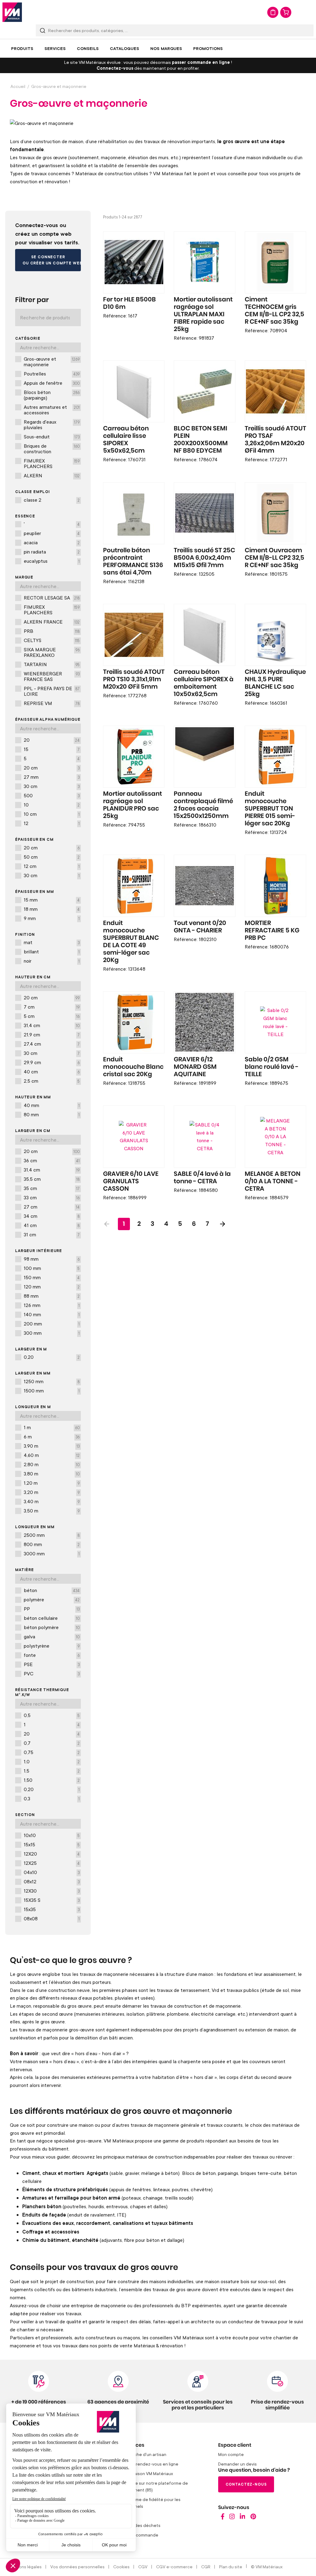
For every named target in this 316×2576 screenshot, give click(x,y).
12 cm (52, 866)
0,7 (52, 1743)
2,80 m (52, 1464)
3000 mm (52, 1553)
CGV (143, 2567)
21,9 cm (52, 1035)
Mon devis (273, 12)
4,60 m (52, 1455)
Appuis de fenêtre (52, 383)
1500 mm (52, 1391)
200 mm (52, 1324)
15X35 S (52, 1900)
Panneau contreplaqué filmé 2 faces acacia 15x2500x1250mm (203, 805)
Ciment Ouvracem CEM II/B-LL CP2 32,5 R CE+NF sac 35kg (274, 558)
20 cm (52, 768)
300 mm (52, 1333)
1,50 (52, 1780)
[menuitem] (22, 48)
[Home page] (223, 2518)
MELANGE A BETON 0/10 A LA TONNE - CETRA (273, 1181)
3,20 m (52, 1492)
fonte (52, 1655)
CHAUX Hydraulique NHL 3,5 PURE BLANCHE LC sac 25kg (275, 683)
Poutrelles (52, 374)
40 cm (52, 1072)
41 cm (52, 1225)
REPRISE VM (52, 703)
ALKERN (52, 475)
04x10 (52, 1872)
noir (52, 961)
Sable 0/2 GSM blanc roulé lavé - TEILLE (272, 1067)
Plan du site (231, 2567)
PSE (52, 1664)
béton (52, 1590)
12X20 (52, 1854)
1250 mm (52, 1381)
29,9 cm (52, 1062)
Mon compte (231, 2454)
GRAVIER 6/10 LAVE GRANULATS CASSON (131, 1181)
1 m (52, 1427)
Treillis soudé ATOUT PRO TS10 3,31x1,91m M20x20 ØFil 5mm (134, 679)
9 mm (52, 918)
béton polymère (52, 1627)
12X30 (52, 1891)
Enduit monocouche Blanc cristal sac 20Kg (133, 1067)
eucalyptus (52, 561)
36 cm (52, 1160)
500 (52, 795)
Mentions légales (25, 2567)
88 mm (52, 1296)
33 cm (52, 1197)
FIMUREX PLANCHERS (52, 463)
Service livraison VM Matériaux (143, 2473)
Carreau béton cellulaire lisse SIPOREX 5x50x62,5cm (126, 440)
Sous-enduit (52, 437)
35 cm (52, 1188)
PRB (52, 631)
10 (52, 805)
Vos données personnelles (77, 2567)
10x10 (52, 1835)
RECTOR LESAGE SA (52, 598)
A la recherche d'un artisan (139, 2454)
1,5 (52, 1771)
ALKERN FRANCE (52, 622)
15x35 (52, 1909)
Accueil (18, 86)
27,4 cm (52, 1044)
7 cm (52, 1007)
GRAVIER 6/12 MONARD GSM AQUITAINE (195, 1067)
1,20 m (52, 1483)
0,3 (52, 1798)
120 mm (52, 1287)
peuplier (52, 533)
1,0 (52, 1761)
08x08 (52, 1919)
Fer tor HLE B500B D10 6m (129, 303)
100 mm (52, 1268)
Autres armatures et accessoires (52, 410)
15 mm (52, 900)
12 (52, 823)
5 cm (52, 1016)
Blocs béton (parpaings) (52, 395)
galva (52, 1636)
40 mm (52, 1105)
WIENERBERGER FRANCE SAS (52, 676)
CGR (206, 2567)
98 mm (52, 1259)
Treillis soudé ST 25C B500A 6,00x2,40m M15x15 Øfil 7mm (204, 558)
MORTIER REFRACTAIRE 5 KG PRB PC (272, 931)
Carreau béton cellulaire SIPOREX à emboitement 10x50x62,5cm (204, 683)
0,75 (52, 1752)
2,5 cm (52, 1081)
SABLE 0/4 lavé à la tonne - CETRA (202, 1178)
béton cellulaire (52, 1618)
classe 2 (52, 500)
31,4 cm (52, 1025)
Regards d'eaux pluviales (52, 425)
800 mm (52, 1544)
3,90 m (52, 1446)
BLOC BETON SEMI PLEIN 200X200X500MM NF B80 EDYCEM (201, 440)
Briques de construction (52, 449)
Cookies (121, 2567)
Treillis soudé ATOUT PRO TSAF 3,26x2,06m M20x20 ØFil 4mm (275, 440)
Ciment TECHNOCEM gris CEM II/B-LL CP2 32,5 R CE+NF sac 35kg (274, 311)
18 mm (52, 909)
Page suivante (222, 1224)
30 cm (52, 786)
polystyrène (52, 1646)
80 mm (52, 1114)
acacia (52, 542)
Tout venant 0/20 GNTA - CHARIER (200, 927)
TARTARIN (52, 664)
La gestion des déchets (137, 2525)
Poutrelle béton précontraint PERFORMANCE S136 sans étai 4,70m (133, 562)
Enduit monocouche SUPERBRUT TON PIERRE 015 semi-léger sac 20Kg (270, 809)
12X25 (52, 1863)
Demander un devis (237, 2464)
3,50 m (52, 1511)
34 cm (52, 1216)
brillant (52, 952)
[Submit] (43, 30)
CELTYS (52, 640)
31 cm (52, 1234)
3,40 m (52, 1501)
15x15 (52, 1844)
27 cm (52, 1207)
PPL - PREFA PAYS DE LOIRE (52, 691)
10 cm (52, 814)
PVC (52, 1674)
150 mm (52, 1277)
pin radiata (52, 552)
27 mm (52, 777)
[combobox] (175, 30)
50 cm (52, 857)
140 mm (52, 1314)
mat (52, 942)
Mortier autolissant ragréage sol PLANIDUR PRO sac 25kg (133, 805)
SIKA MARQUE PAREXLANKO (52, 652)
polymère (52, 1599)
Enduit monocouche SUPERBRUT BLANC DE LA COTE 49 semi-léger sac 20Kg (131, 942)
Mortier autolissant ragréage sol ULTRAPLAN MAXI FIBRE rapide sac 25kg (203, 314)
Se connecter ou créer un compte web (52, 260)
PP (52, 1609)
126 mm (52, 1305)
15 (52, 749)
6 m (52, 1437)
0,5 (52, 1715)
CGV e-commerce (174, 2567)
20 (52, 740)
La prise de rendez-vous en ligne (146, 2464)
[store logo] (12, 12)
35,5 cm (52, 1179)
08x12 (52, 1881)
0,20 (52, 1357)
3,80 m (52, 1474)
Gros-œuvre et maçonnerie (52, 362)
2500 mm (52, 1535)
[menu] (158, 48)
